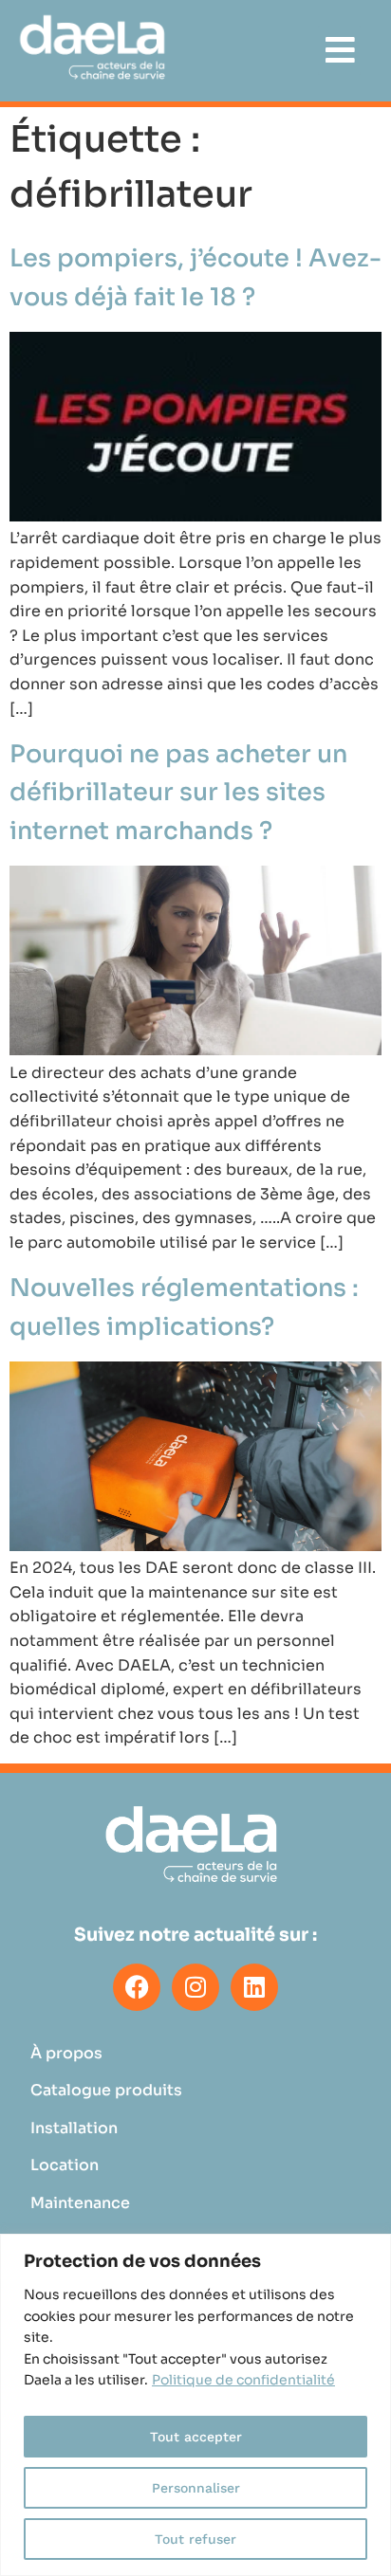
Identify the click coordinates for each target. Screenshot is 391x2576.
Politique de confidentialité (243, 2380)
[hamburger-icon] (339, 50)
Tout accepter (196, 2437)
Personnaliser (196, 2488)
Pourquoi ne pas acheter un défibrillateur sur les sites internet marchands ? (178, 793)
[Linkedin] (254, 1987)
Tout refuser (195, 2539)
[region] (195, 2405)
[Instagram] (195, 1987)
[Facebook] (137, 1987)
